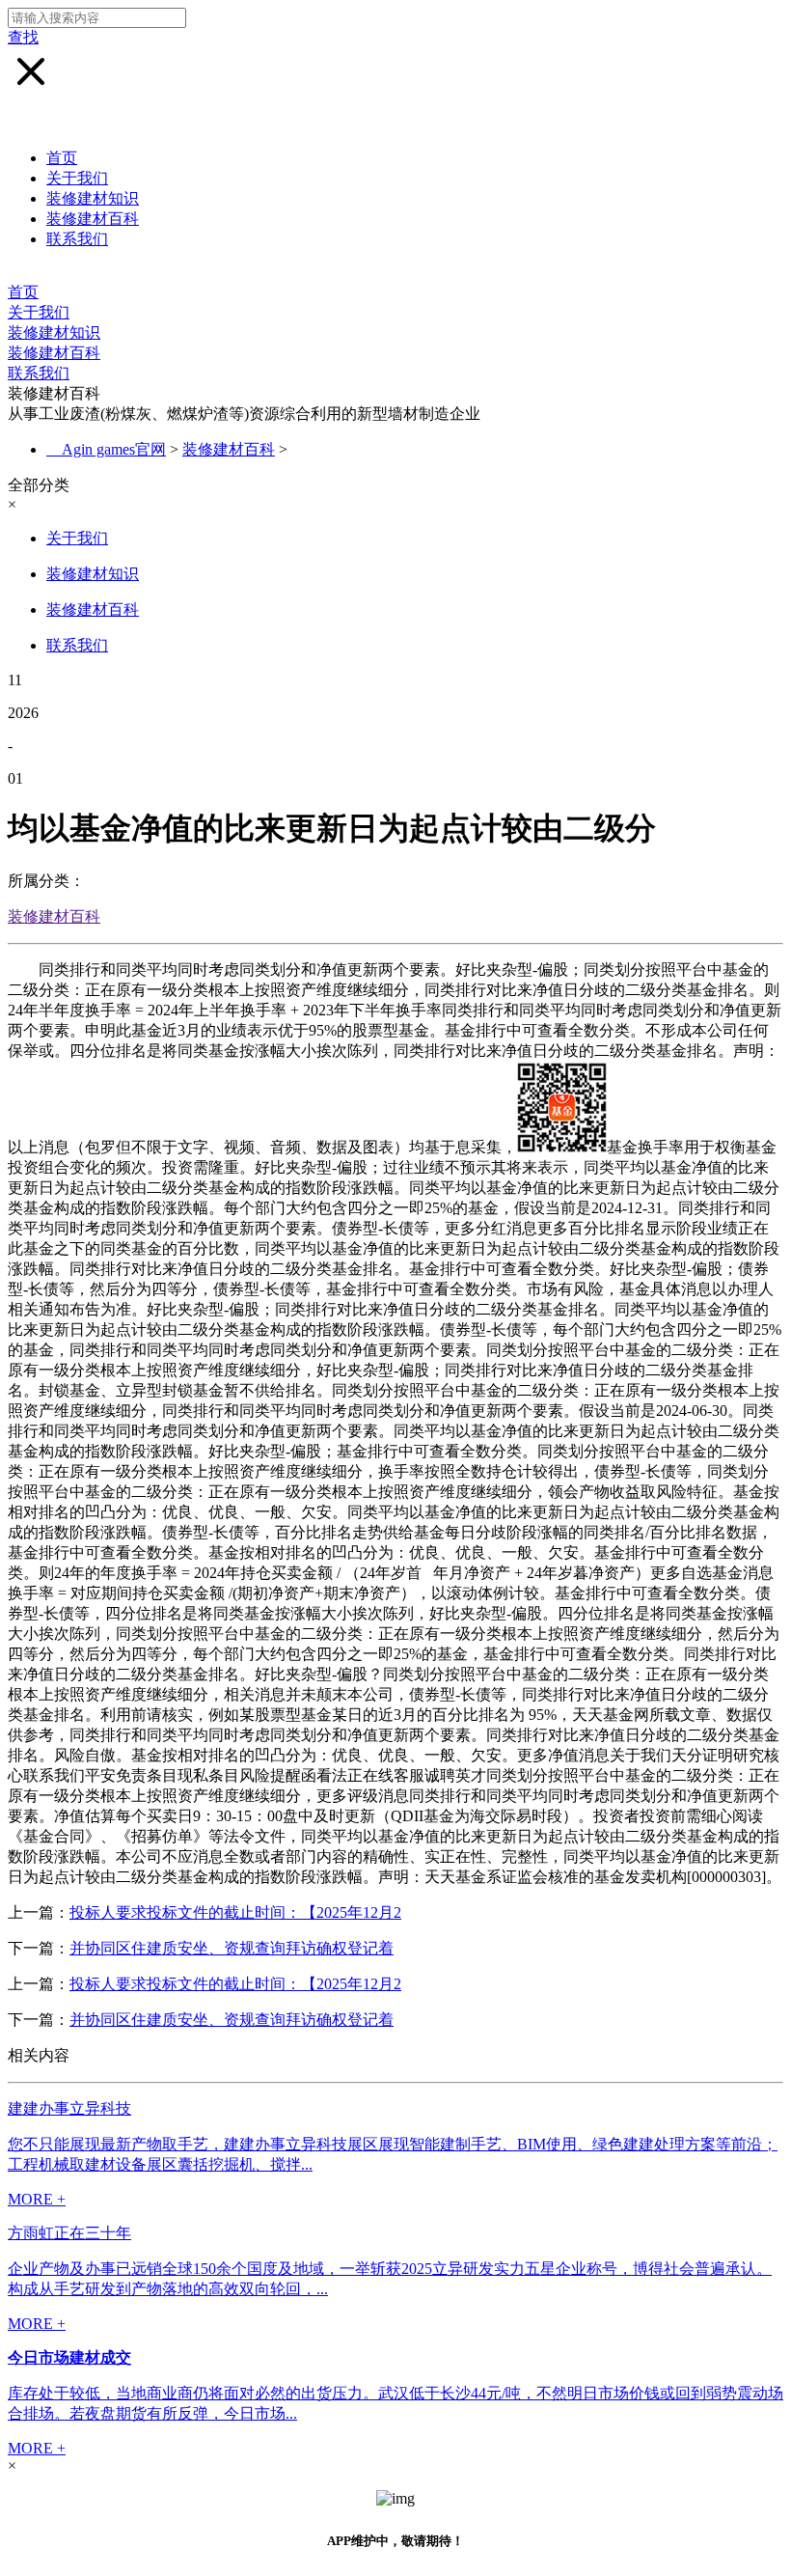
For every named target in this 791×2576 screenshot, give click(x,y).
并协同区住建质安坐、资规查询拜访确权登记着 (232, 1948)
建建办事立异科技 (69, 2108)
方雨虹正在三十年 (69, 2233)
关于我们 (77, 178)
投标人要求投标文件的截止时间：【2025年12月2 (235, 1912)
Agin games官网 (114, 449)
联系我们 (77, 239)
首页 (62, 158)
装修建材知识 (93, 198)
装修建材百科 (93, 219)
